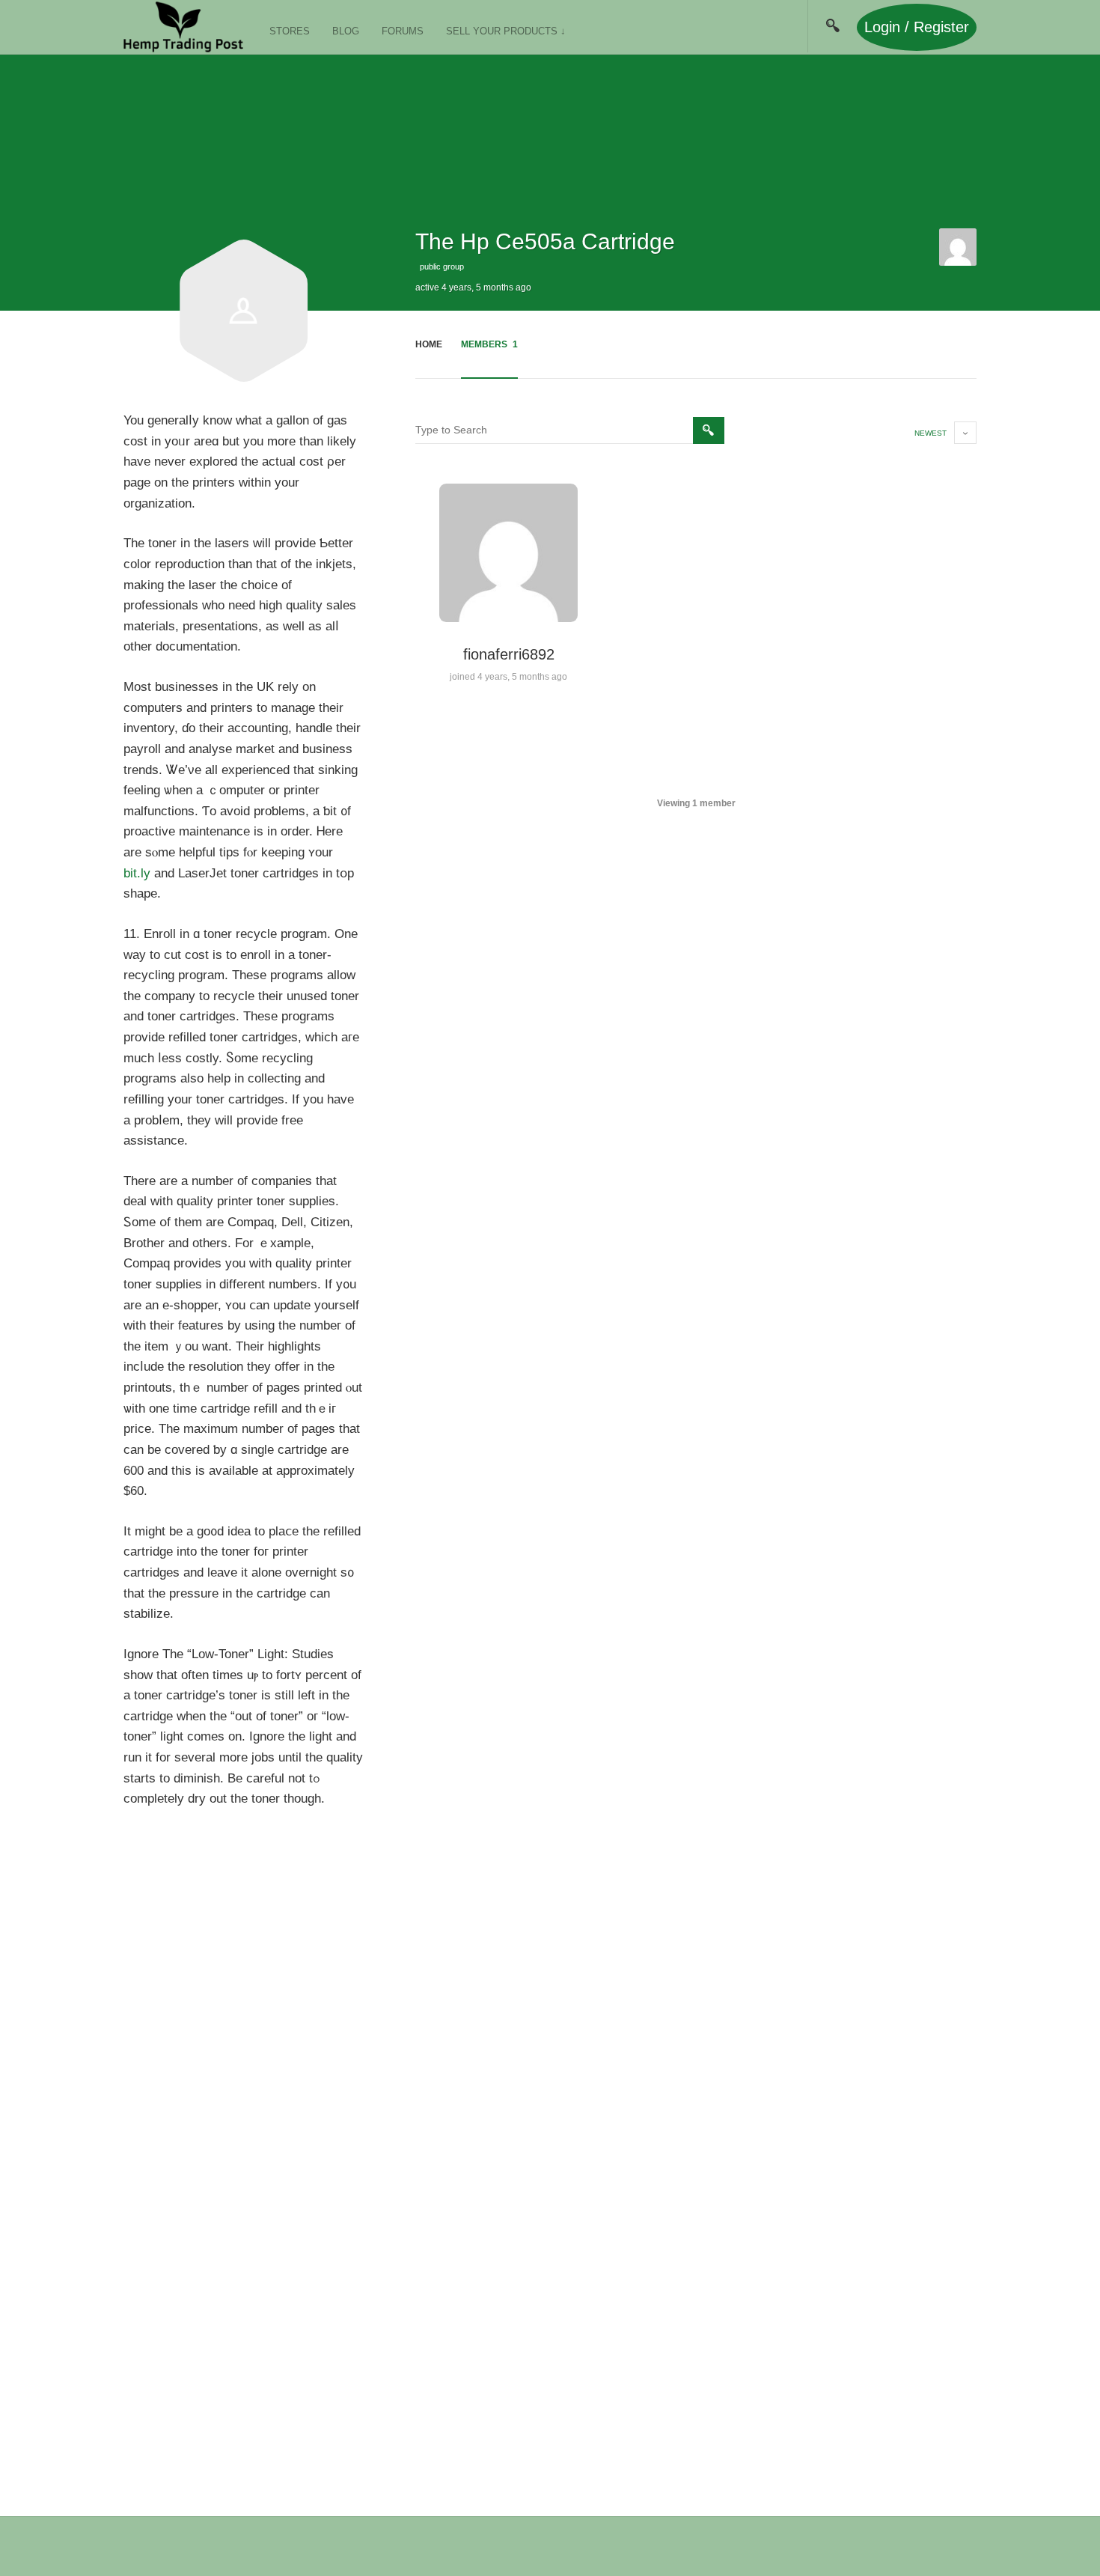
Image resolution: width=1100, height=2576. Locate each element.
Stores (290, 31)
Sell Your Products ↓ (506, 31)
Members (489, 344)
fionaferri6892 (509, 654)
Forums (403, 31)
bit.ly (137, 873)
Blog (346, 31)
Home (429, 344)
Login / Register (917, 27)
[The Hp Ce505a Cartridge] (243, 378)
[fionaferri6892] (958, 247)
